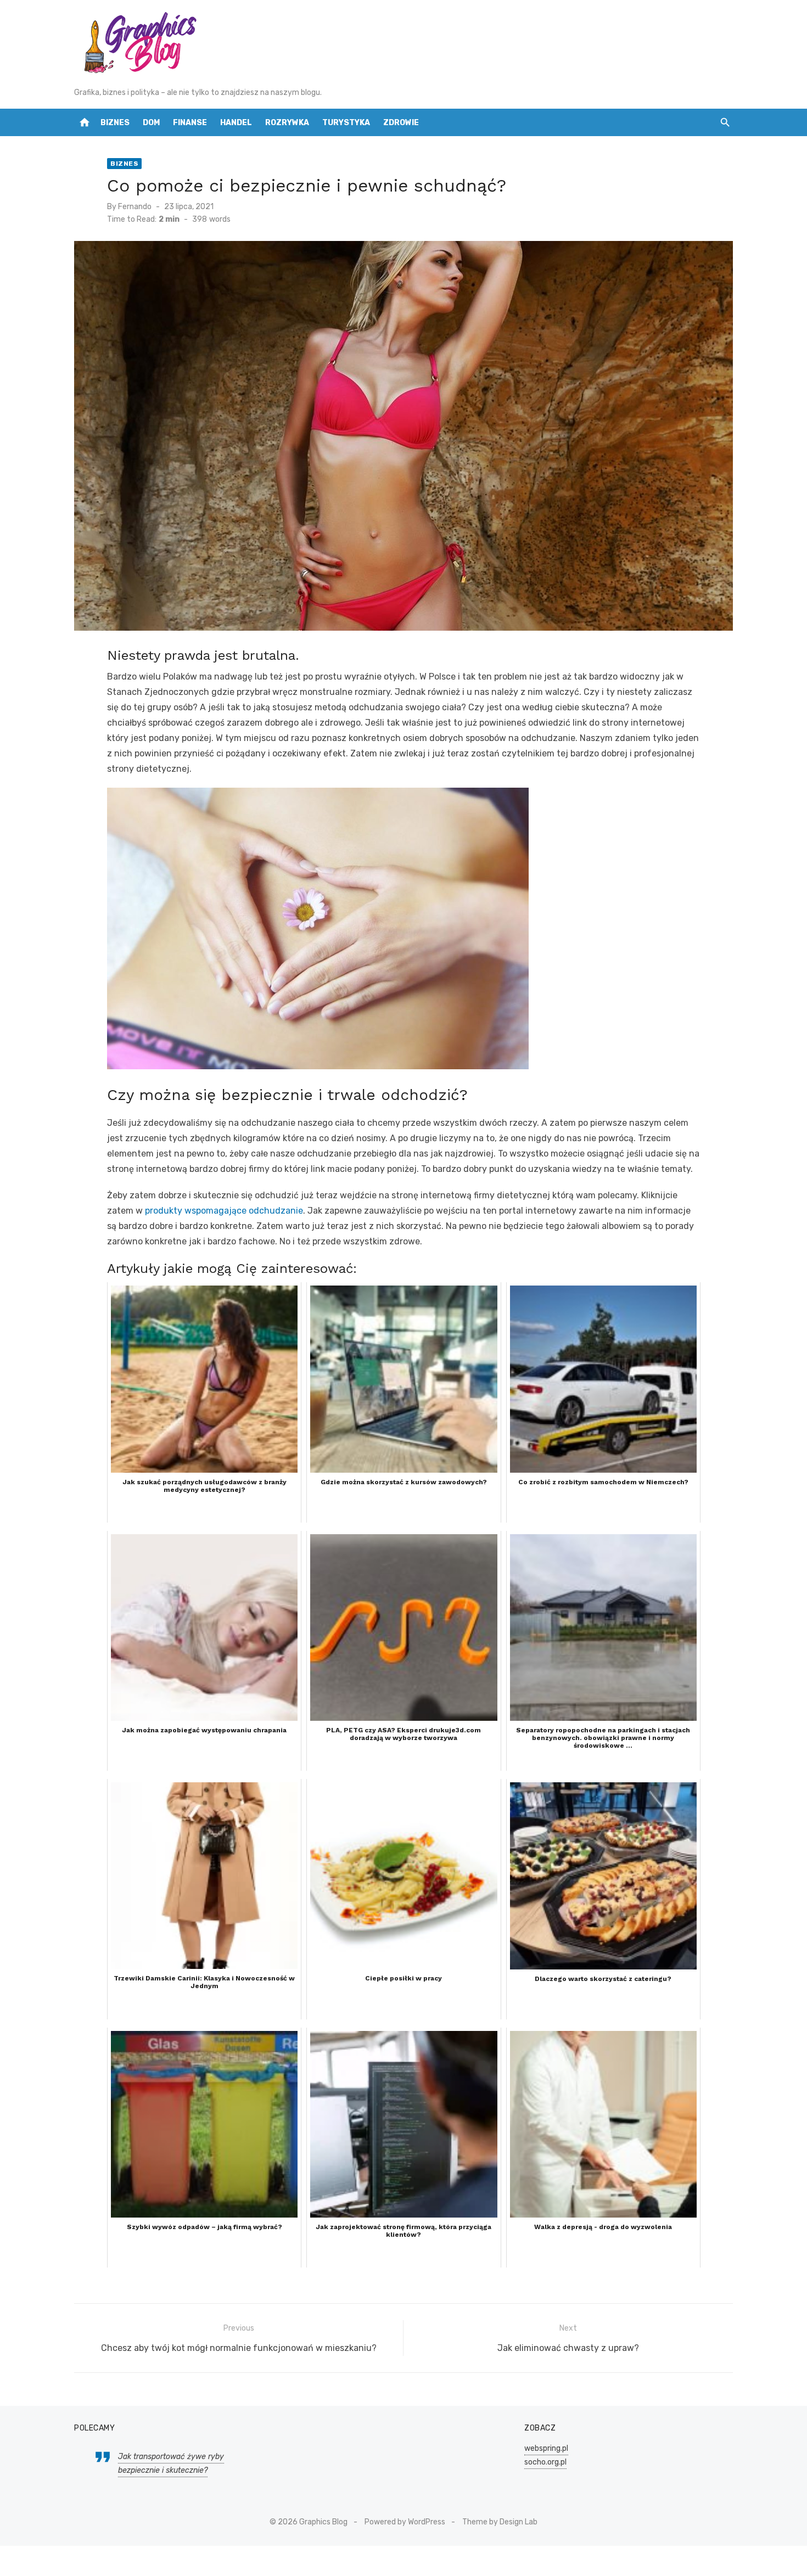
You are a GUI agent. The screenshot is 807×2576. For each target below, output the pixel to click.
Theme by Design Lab (500, 2522)
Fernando (135, 207)
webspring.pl (546, 2448)
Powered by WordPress (405, 2522)
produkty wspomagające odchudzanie (224, 1211)
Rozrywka (287, 123)
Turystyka (346, 123)
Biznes (115, 123)
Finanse (190, 123)
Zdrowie (401, 123)
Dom (151, 123)
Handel (236, 123)
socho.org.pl (545, 2462)
